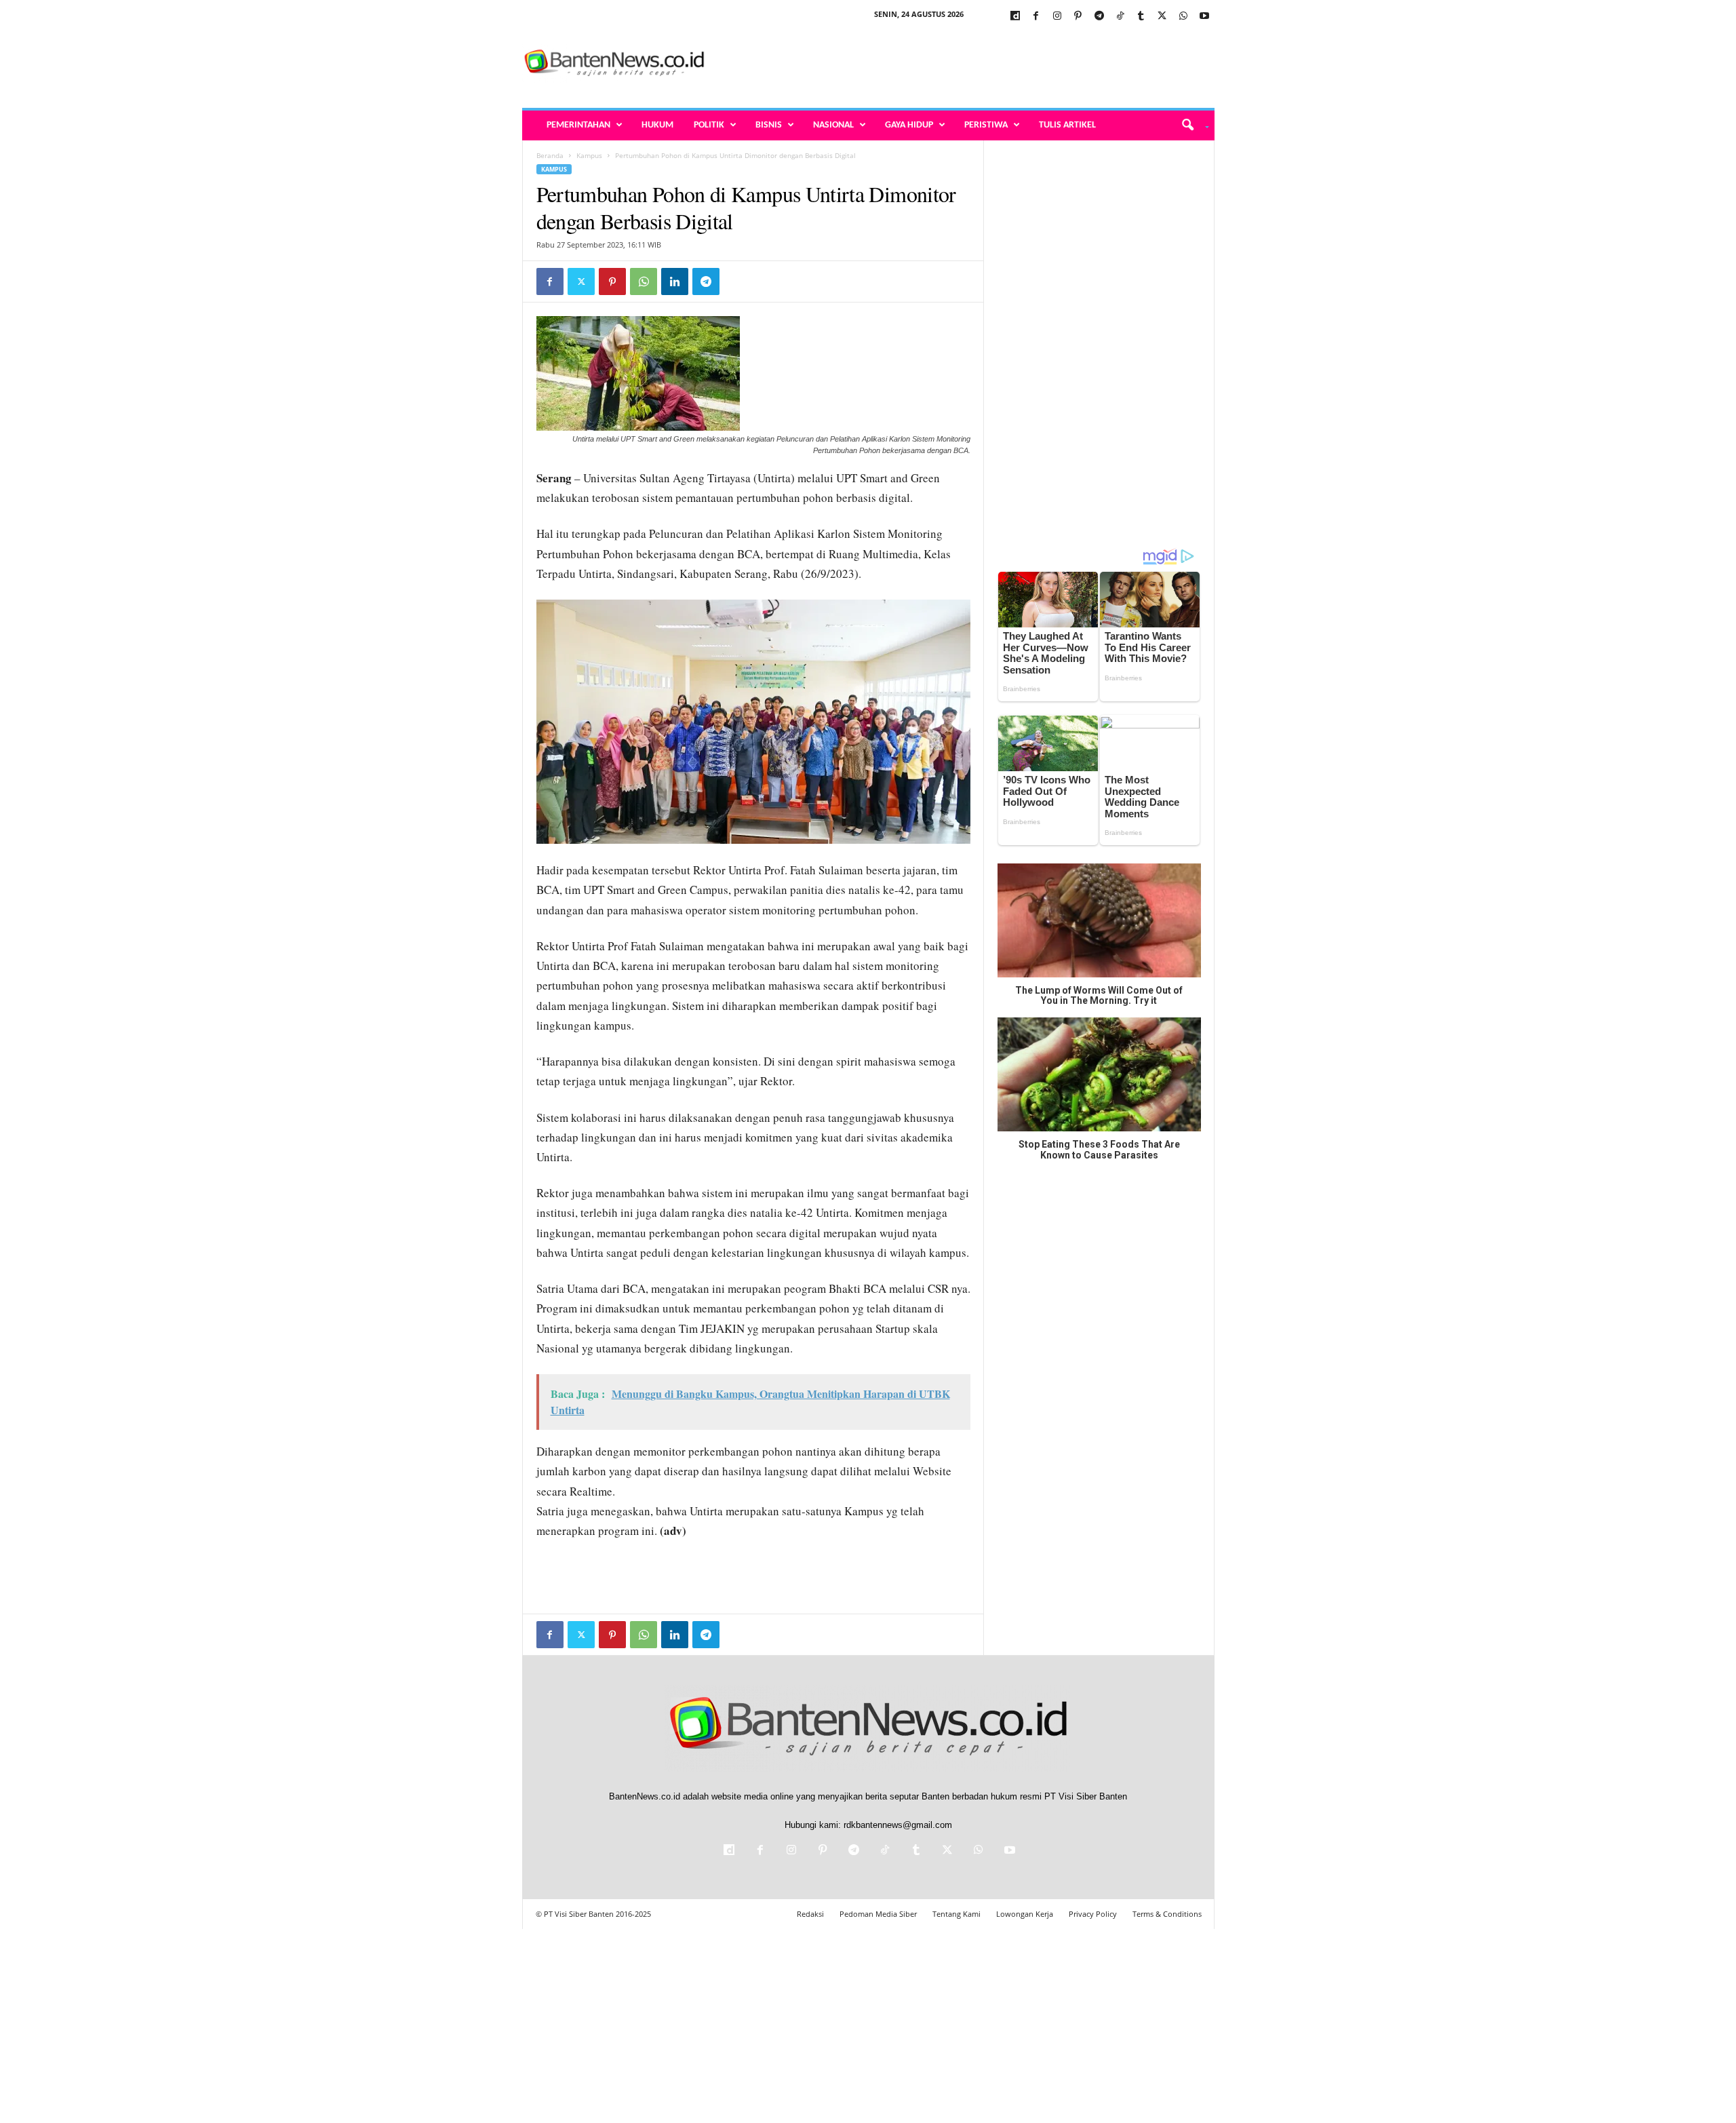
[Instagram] (1057, 17)
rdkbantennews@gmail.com (898, 1825)
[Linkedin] (675, 281)
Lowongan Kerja (1025, 1914)
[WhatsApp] (1183, 17)
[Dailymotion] (1015, 17)
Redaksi (810, 1914)
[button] (1190, 125)
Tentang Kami (956, 1914)
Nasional (833, 125)
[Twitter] (1162, 17)
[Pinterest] (1078, 17)
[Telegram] (1099, 17)
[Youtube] (1204, 17)
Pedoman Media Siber (878, 1914)
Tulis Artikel (1067, 125)
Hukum (657, 125)
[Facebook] (1036, 17)
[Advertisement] (968, 64)
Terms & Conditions (1167, 1914)
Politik (709, 125)
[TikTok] (1120, 17)
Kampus (589, 155)
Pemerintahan (578, 125)
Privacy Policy (1093, 1914)
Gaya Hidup (909, 125)
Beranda (550, 155)
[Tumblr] (1141, 17)
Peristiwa (986, 125)
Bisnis (769, 125)
